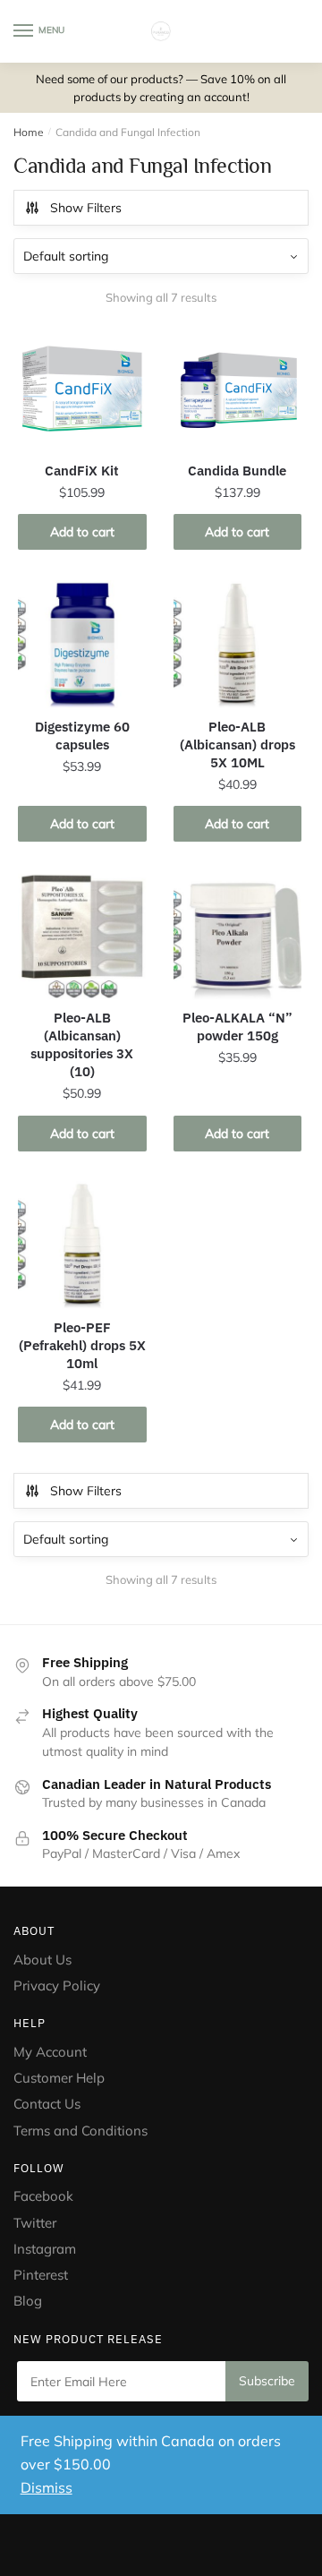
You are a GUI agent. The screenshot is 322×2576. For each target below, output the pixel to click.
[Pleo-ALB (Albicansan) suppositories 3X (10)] (82, 936)
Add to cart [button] (82, 532)
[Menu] (24, 31)
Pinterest (42, 2275)
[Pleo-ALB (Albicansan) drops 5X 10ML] (238, 645)
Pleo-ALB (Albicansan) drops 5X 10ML (237, 745)
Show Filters (86, 208)
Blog (28, 2301)
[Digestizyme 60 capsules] (82, 645)
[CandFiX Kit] (82, 389)
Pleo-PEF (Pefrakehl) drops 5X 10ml (82, 1345)
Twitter (35, 2223)
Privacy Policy (57, 1985)
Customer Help (59, 2078)
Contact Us (47, 2104)
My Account (50, 2052)
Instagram (45, 2249)
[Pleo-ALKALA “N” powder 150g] (238, 936)
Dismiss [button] (47, 2487)
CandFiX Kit (82, 471)
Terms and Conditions (80, 2131)
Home (29, 132)
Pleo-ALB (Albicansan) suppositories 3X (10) (82, 1044)
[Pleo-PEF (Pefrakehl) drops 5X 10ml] (82, 1245)
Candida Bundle (237, 471)
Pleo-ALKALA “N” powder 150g (237, 1027)
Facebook (43, 2196)
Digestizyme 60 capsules (82, 736)
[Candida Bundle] (238, 389)
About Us (42, 1960)
